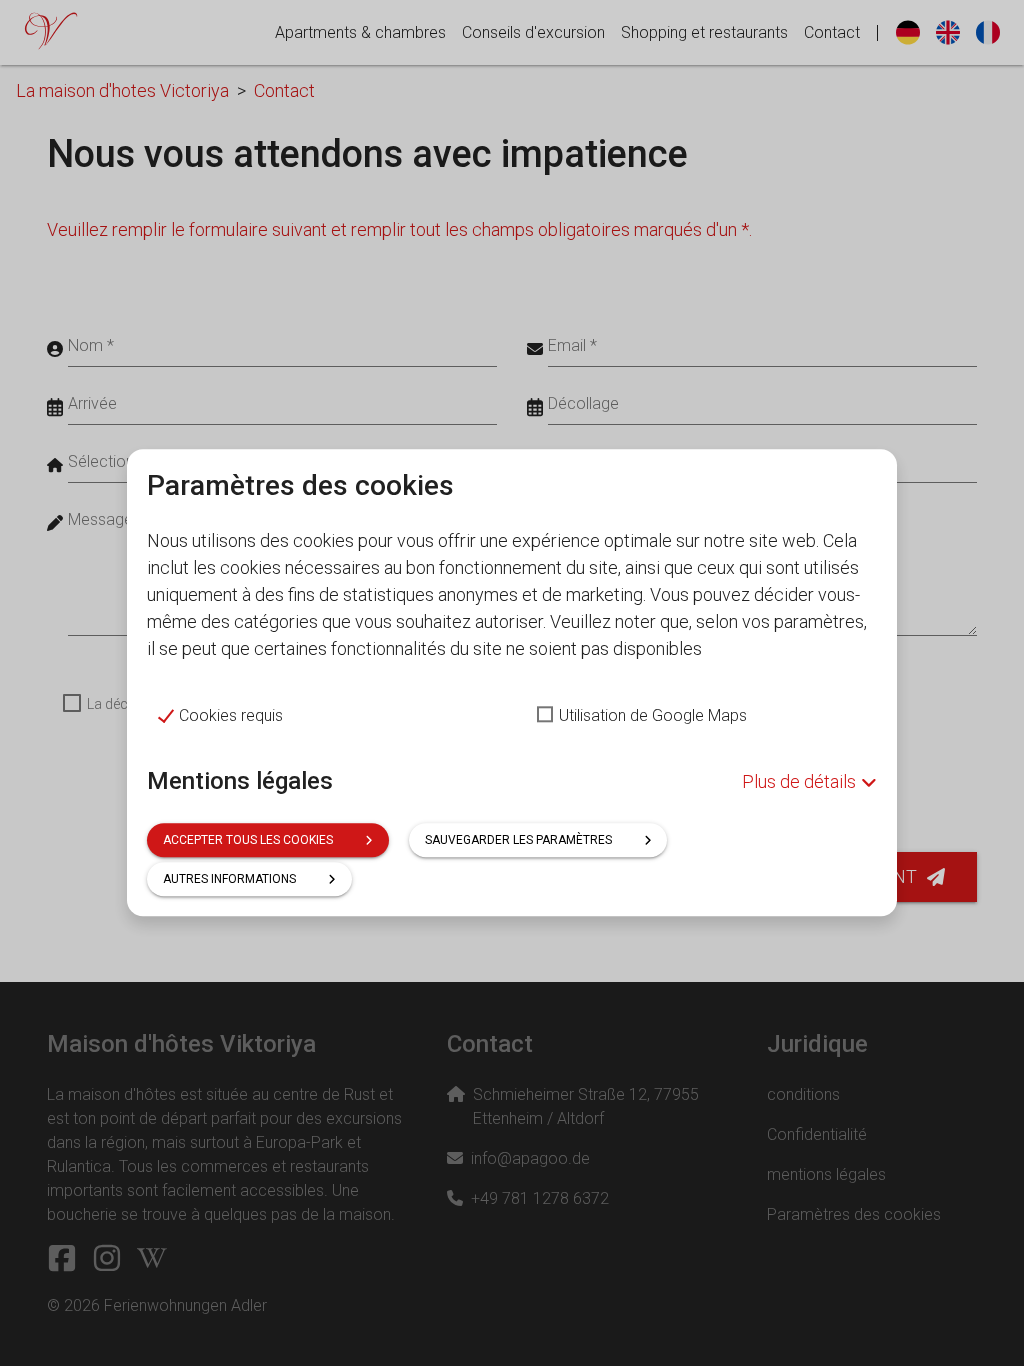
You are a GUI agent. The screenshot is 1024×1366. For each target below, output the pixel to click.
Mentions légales (240, 781)
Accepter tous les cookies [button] (248, 841)
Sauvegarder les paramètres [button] (518, 841)
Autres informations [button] (229, 880)
